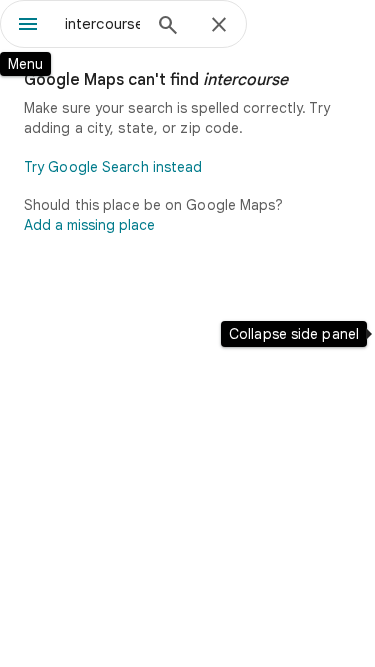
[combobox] (102, 24)
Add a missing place (89, 225)
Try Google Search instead (113, 167)
